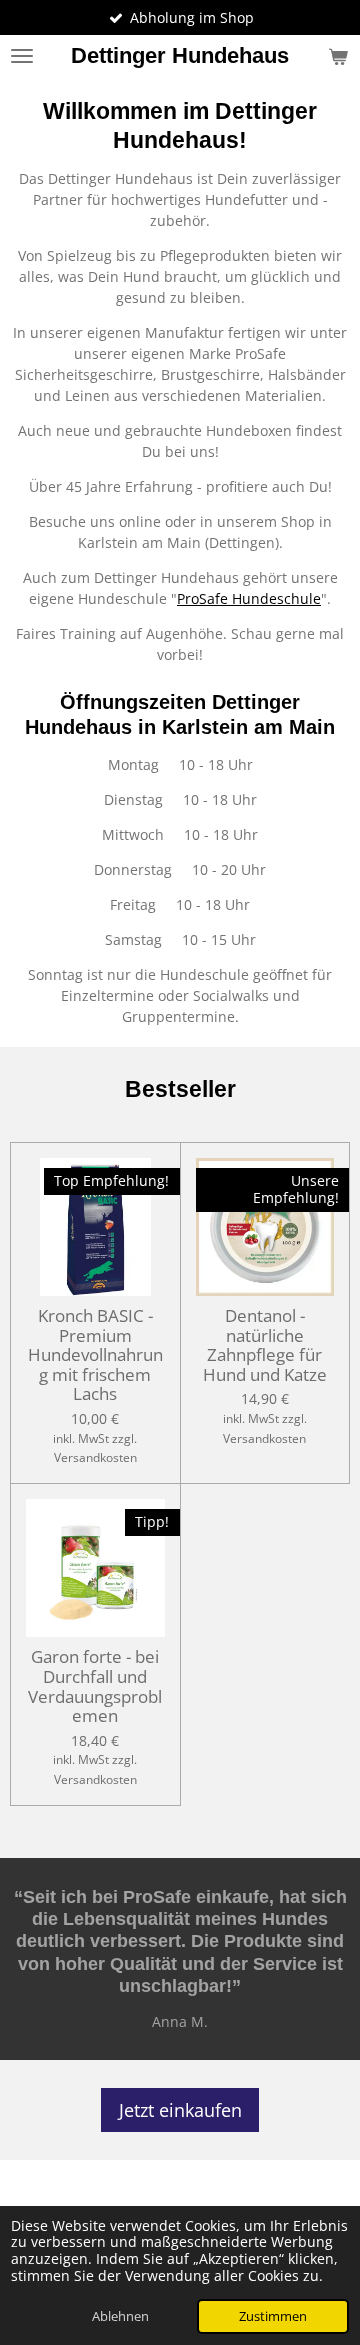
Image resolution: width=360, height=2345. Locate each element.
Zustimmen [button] (273, 2316)
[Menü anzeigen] (22, 56)
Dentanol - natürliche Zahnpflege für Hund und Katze (265, 1345)
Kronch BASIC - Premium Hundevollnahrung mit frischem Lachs (95, 1355)
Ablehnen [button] (120, 2316)
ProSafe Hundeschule (249, 598)
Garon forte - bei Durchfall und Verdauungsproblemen (95, 1686)
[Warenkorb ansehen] (338, 56)
